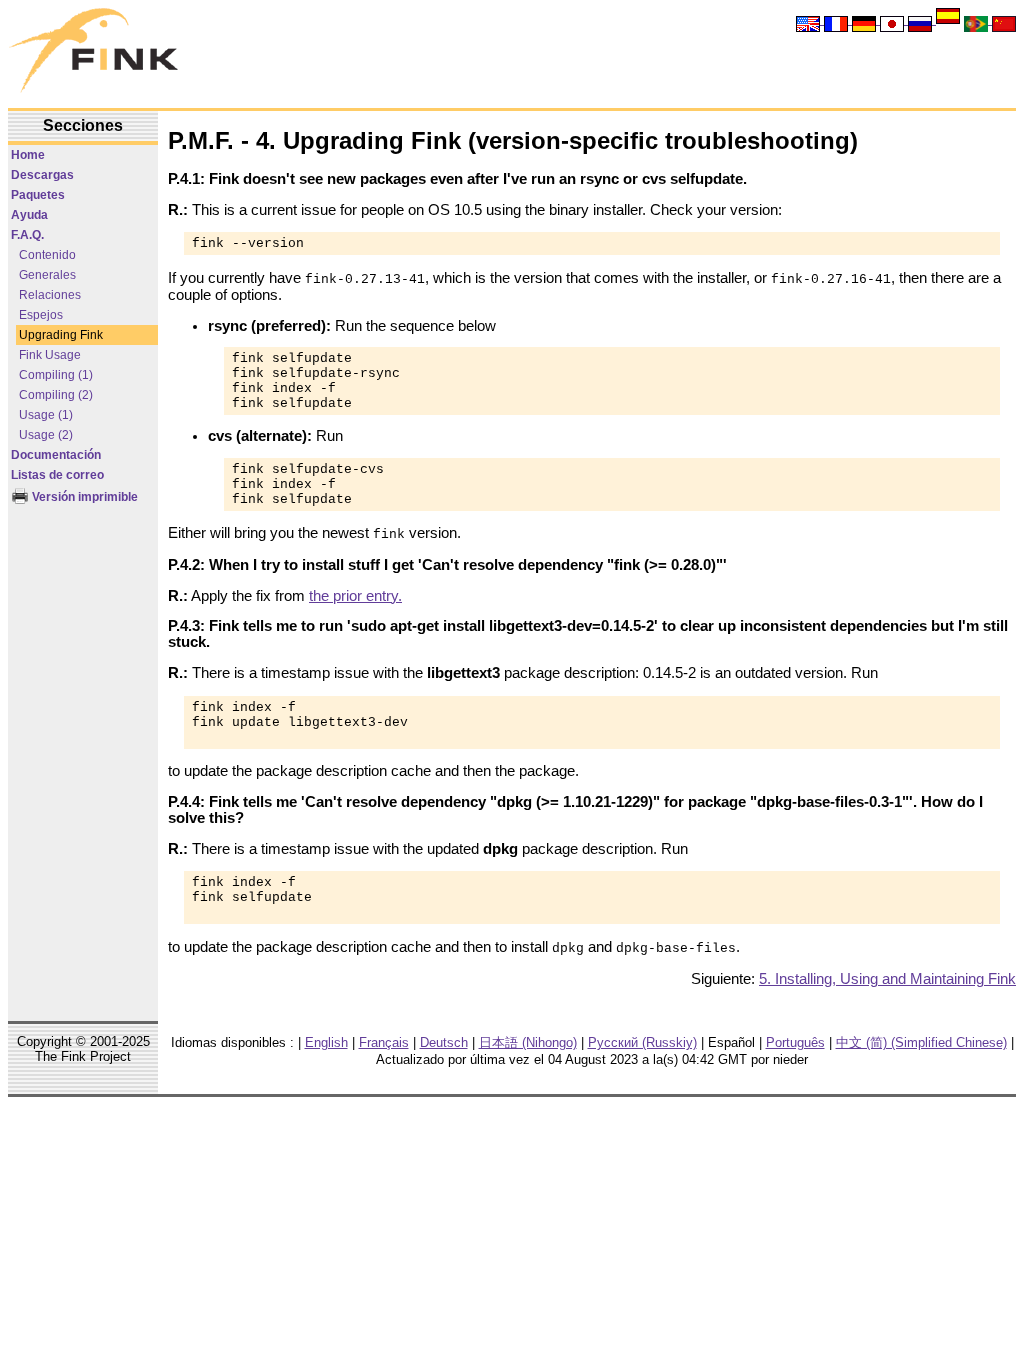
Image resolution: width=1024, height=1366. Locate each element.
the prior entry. (355, 596)
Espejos (41, 315)
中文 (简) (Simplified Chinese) (921, 1042)
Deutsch (444, 1042)
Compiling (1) (56, 375)
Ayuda (29, 215)
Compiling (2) (56, 395)
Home (28, 155)
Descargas (42, 175)
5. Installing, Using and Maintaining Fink (887, 979)
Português (795, 1042)
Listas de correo (57, 475)
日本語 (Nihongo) (528, 1042)
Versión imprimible (83, 497)
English (326, 1042)
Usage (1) (46, 415)
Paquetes (38, 195)
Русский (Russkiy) (642, 1042)
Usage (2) (46, 435)
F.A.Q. (27, 235)
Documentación (56, 455)
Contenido (47, 255)
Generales (47, 275)
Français (384, 1042)
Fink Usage (50, 355)
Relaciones (50, 295)
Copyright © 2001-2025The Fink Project (83, 1049)
